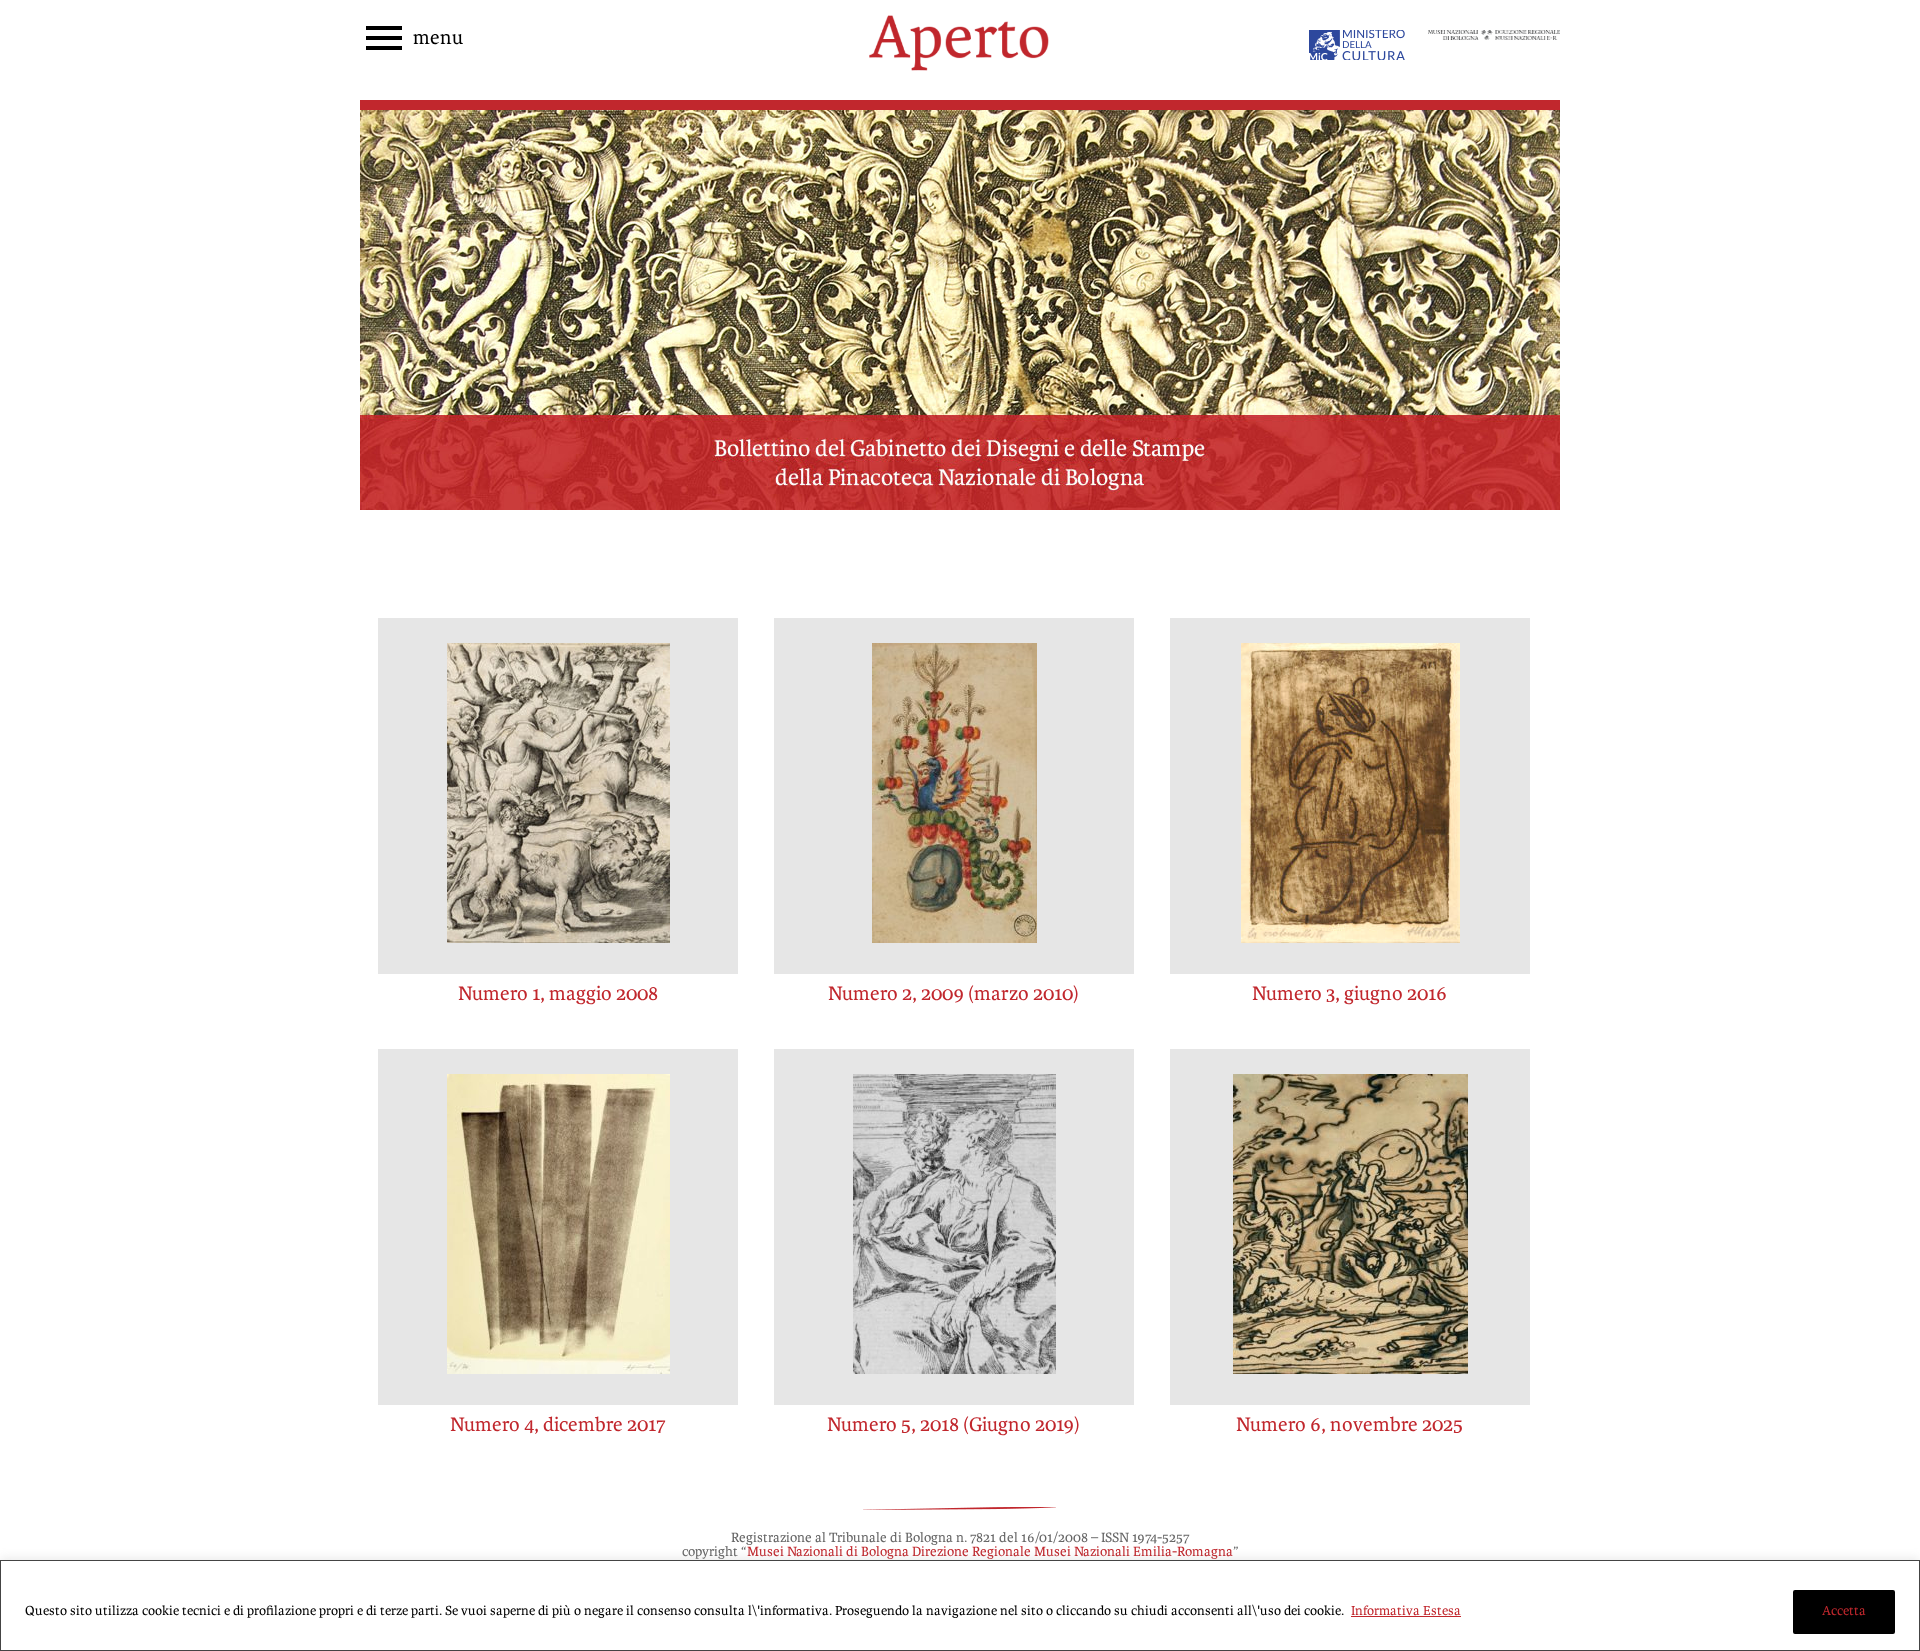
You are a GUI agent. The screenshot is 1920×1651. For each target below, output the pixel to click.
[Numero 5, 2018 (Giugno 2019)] (954, 1227)
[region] (960, 1605)
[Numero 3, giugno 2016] (1350, 796)
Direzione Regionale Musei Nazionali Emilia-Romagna (1072, 1552)
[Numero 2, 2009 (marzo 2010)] (954, 796)
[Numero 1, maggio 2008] (558, 796)
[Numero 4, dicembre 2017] (558, 1227)
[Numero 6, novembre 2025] (1350, 1227)
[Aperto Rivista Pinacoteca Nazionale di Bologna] (959, 81)
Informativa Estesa (1406, 1611)
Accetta (1844, 1611)
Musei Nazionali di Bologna (828, 1552)
